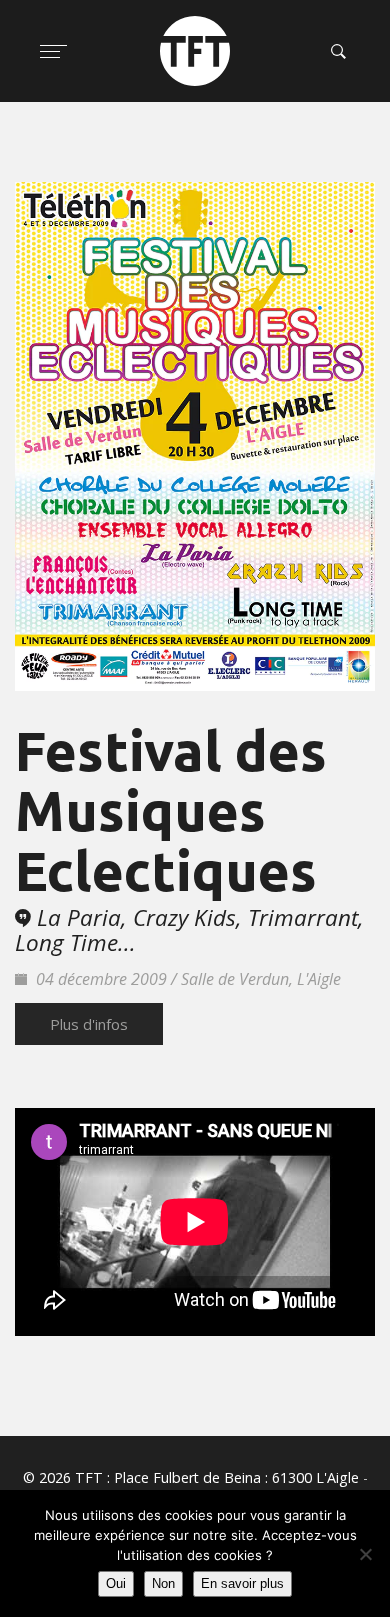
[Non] (365, 1554)
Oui (116, 1583)
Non (163, 1583)
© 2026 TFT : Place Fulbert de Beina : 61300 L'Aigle (191, 1477)
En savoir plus (242, 1583)
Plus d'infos (89, 1024)
